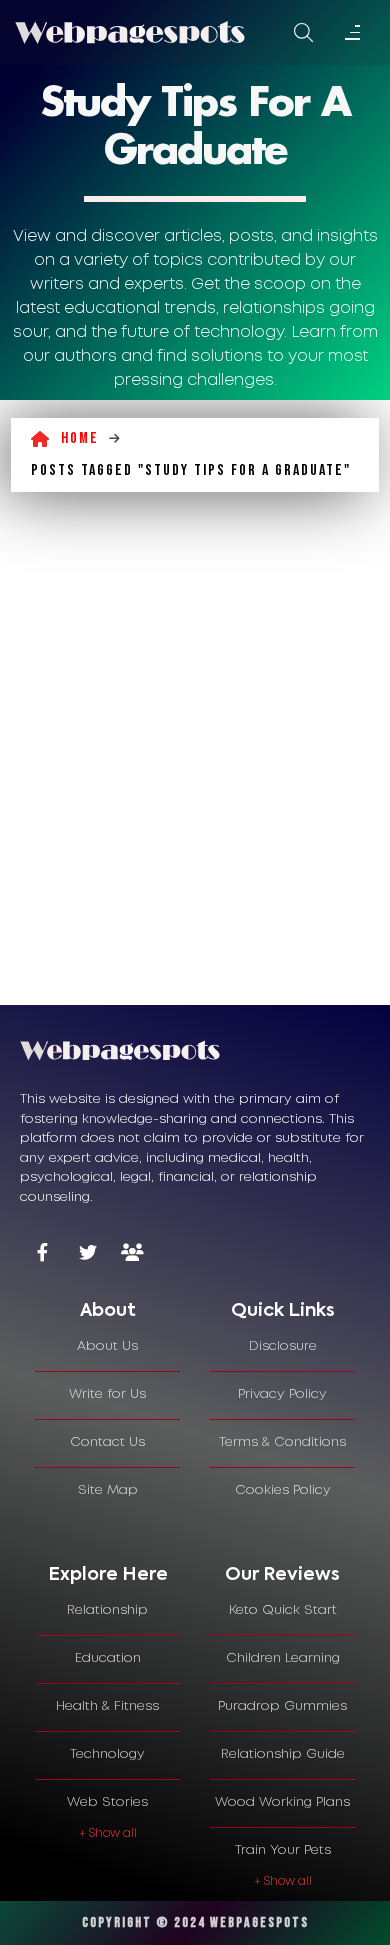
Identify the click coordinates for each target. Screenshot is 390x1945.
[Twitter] (87, 1254)
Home (80, 438)
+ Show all (108, 1833)
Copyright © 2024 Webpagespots (195, 1922)
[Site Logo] (130, 32)
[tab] (107, 1312)
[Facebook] (42, 1254)
